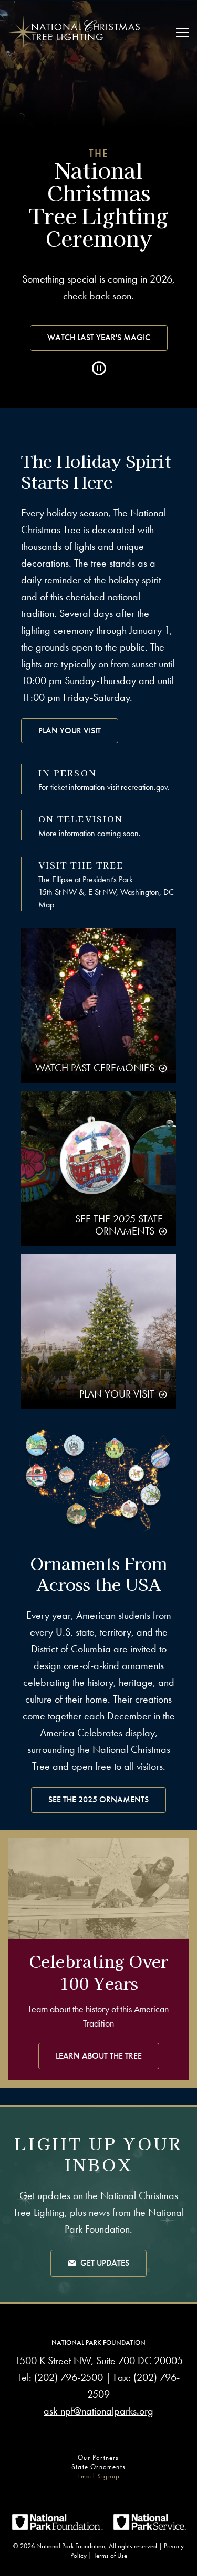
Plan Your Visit (70, 730)
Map (46, 905)
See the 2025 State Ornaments (119, 1225)
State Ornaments (98, 2467)
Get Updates (105, 2263)
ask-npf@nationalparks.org (98, 2411)
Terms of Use (110, 2555)
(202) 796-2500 (69, 2377)
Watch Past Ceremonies (95, 1068)
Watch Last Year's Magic (99, 337)
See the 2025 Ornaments (98, 1799)
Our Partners (98, 2457)
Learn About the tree (99, 2056)
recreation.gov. (145, 787)
